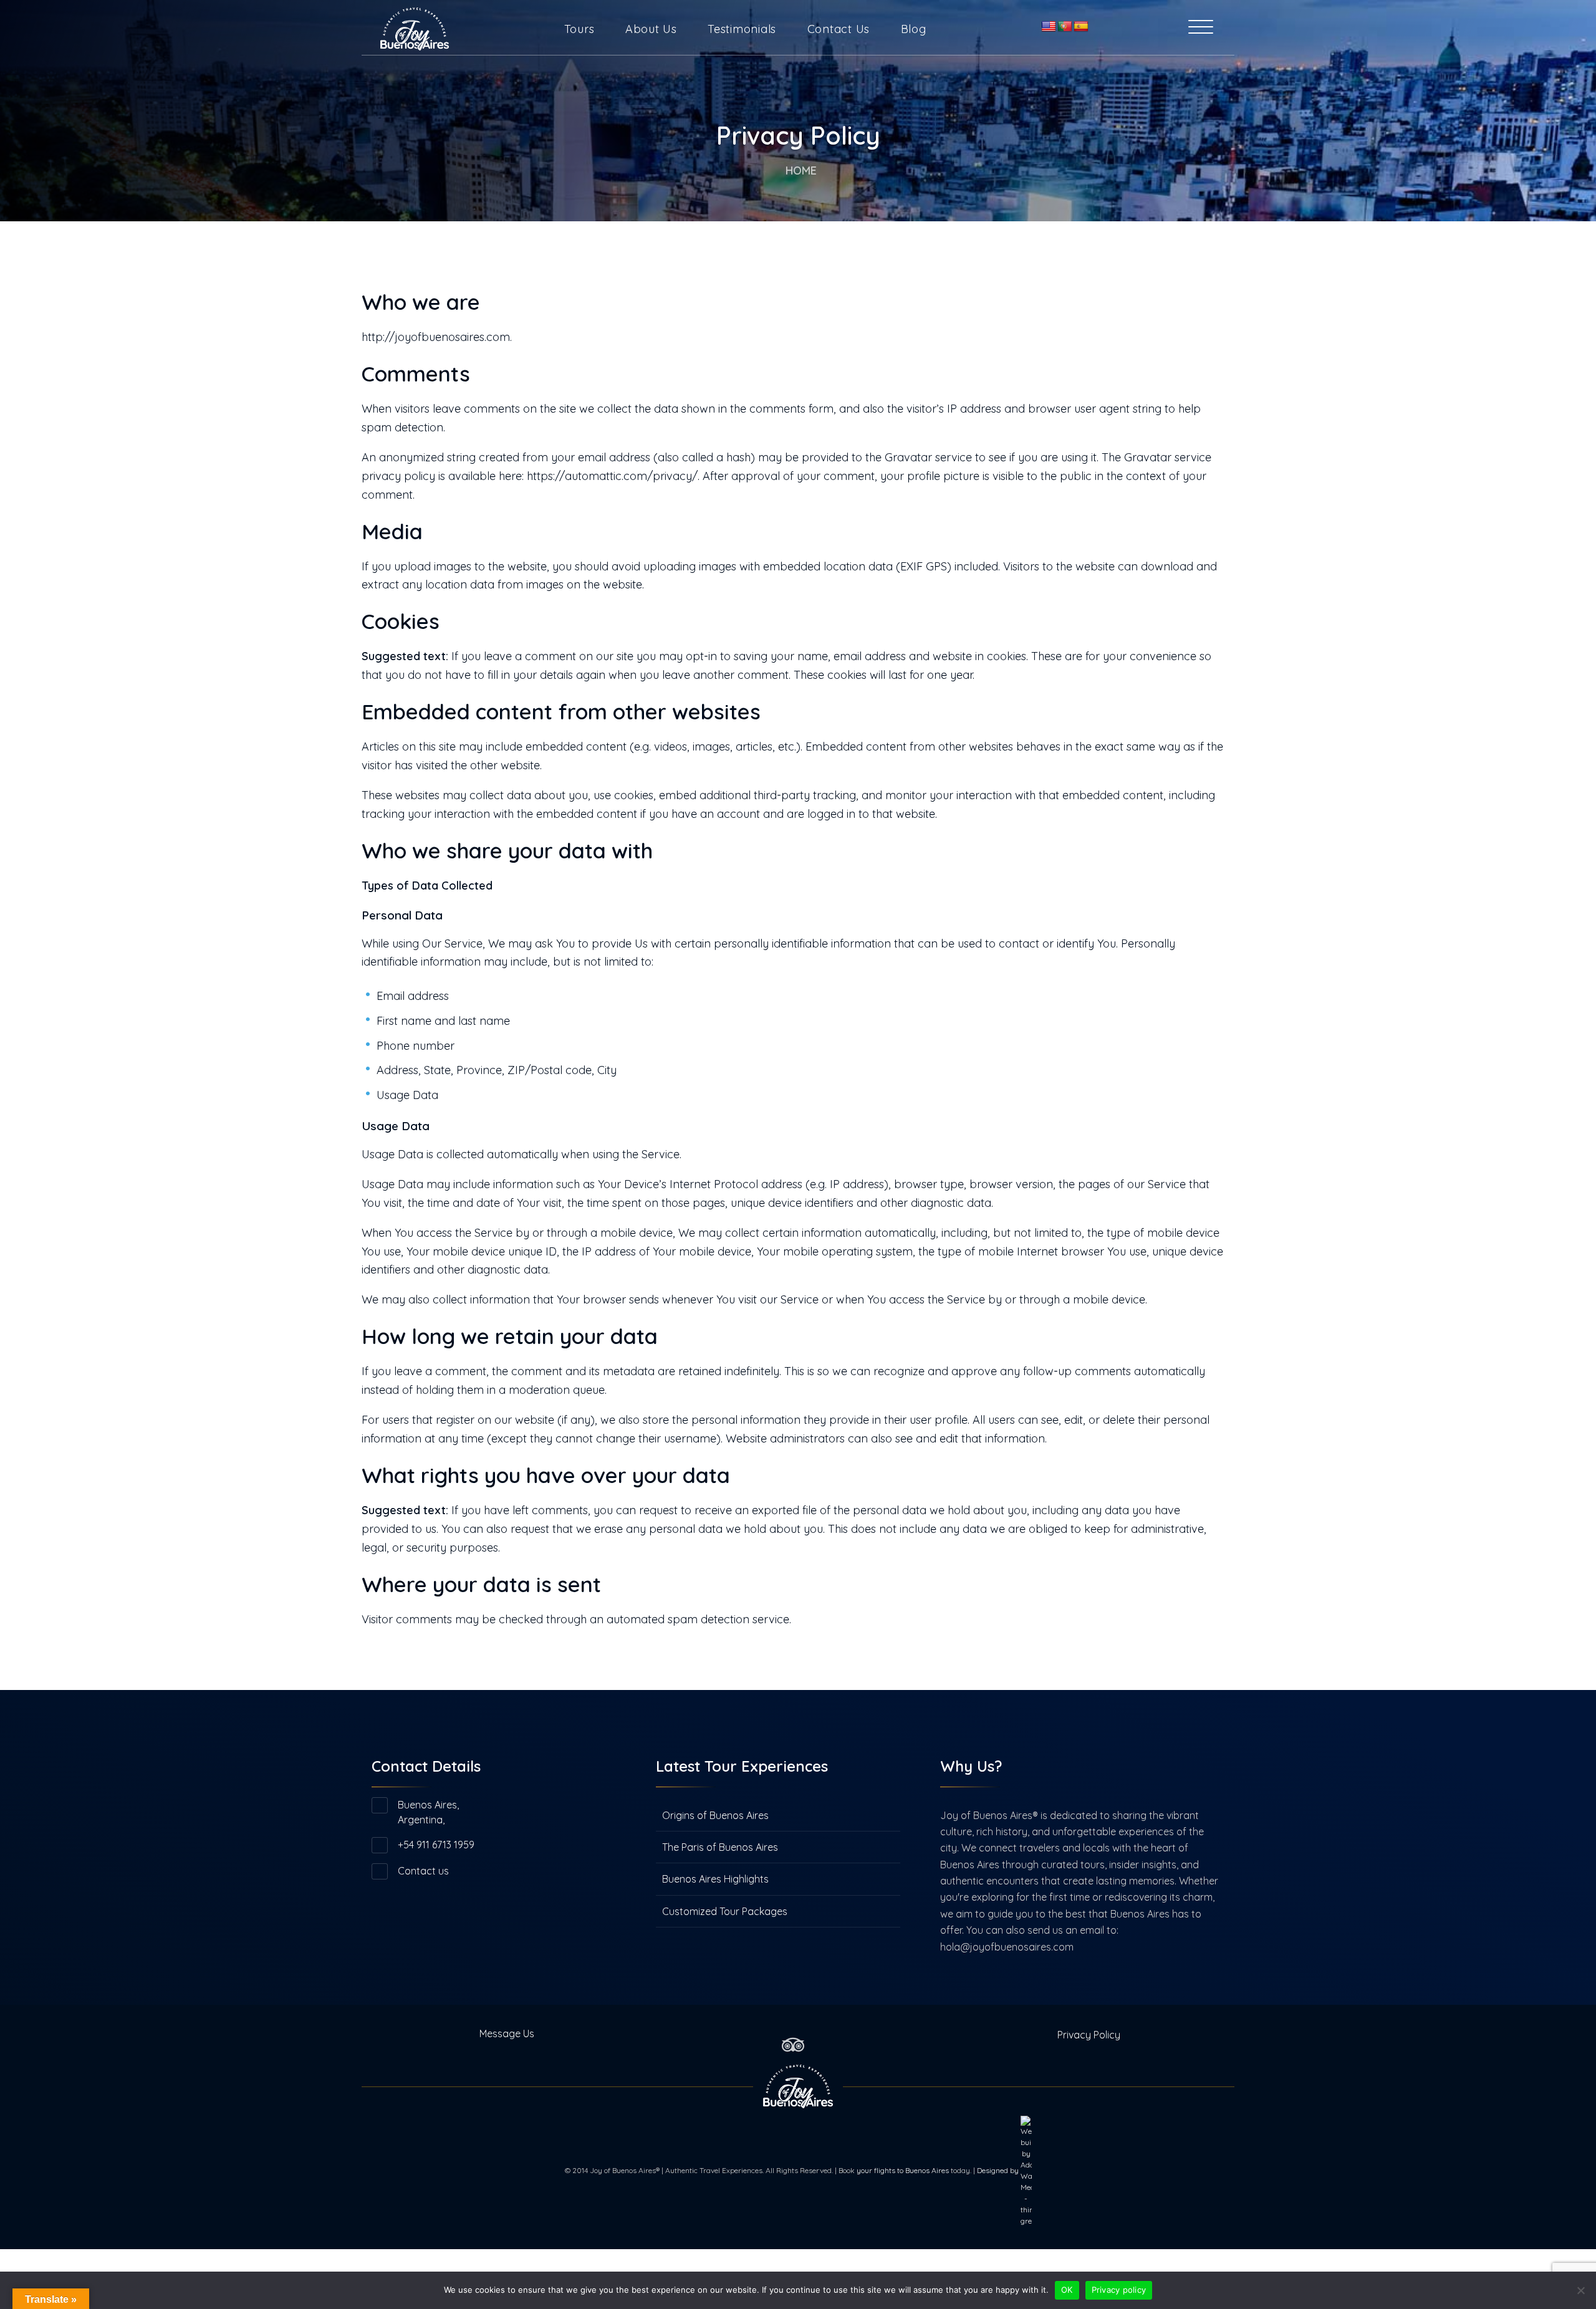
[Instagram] (814, 2033)
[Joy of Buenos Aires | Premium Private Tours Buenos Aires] (415, 25)
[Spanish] (1081, 27)
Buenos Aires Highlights (715, 1879)
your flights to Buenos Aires (903, 2170)
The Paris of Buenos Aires (720, 1847)
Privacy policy (1119, 2290)
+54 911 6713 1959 (436, 1845)
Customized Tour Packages (725, 1911)
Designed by (999, 2170)
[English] (1049, 27)
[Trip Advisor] (793, 2043)
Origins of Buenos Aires (715, 1815)
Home (801, 170)
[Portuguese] (1065, 27)
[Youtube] (824, 2033)
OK (1067, 2290)
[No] (1580, 2290)
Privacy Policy (1089, 2035)
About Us (651, 29)
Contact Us (839, 29)
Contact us (423, 1871)
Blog (914, 29)
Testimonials (742, 29)
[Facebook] (772, 2033)
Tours (579, 29)
